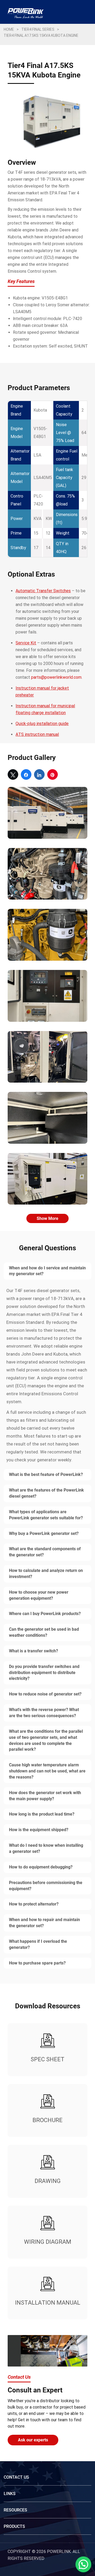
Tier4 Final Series (38, 29)
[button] (83, 2564)
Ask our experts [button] (33, 2440)
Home (9, 29)
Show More (47, 1218)
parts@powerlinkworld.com (56, 677)
